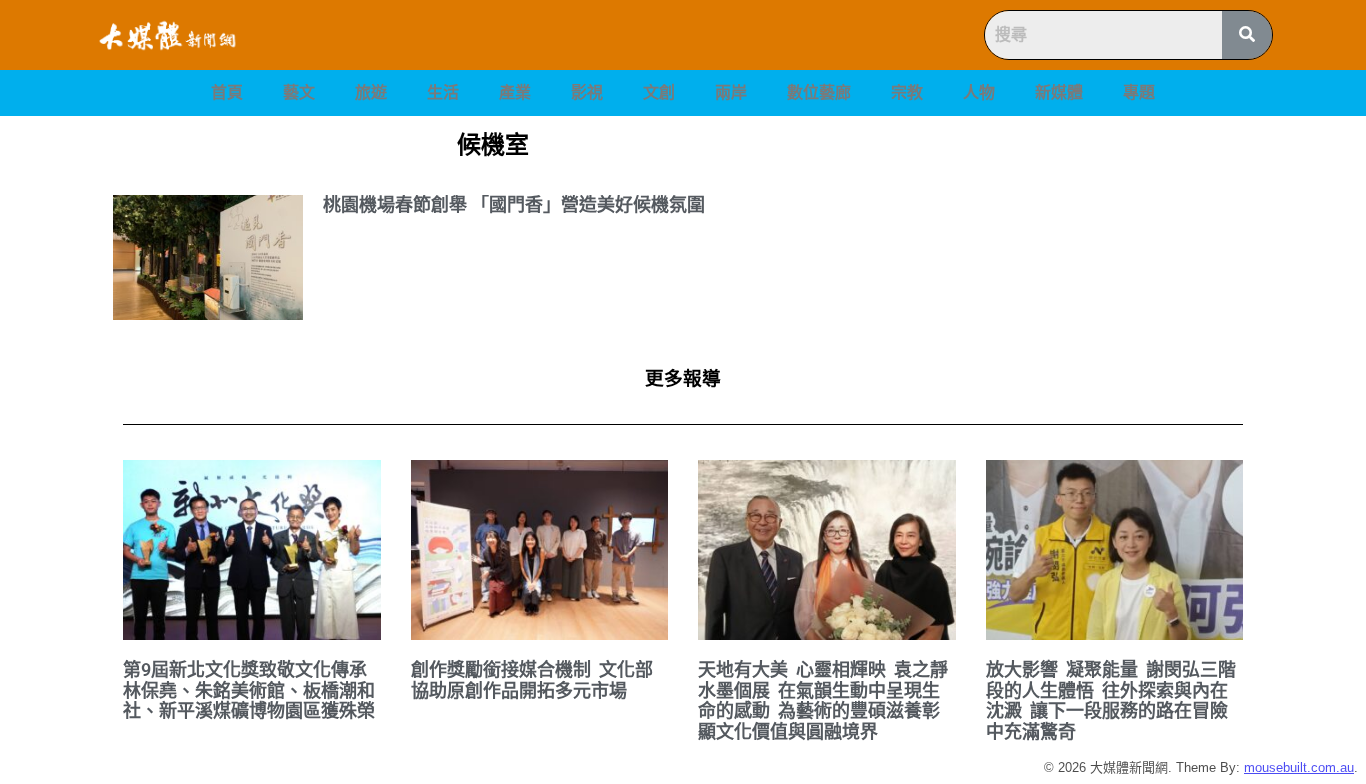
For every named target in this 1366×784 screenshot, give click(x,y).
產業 (515, 92)
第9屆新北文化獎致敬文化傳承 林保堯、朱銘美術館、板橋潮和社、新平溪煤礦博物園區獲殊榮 (249, 690)
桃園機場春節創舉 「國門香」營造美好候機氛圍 (514, 204)
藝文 (299, 92)
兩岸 (731, 92)
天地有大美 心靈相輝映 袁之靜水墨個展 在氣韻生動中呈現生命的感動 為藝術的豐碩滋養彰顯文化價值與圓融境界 (823, 700)
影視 (587, 92)
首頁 (227, 92)
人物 (979, 92)
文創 (659, 92)
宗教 (907, 92)
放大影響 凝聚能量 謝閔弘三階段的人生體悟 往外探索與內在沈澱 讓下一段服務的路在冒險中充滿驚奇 (1111, 700)
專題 (1139, 92)
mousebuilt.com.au (1299, 767)
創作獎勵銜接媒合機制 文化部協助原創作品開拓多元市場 (532, 680)
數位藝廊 (819, 92)
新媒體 (1059, 92)
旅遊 (371, 92)
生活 (443, 92)
